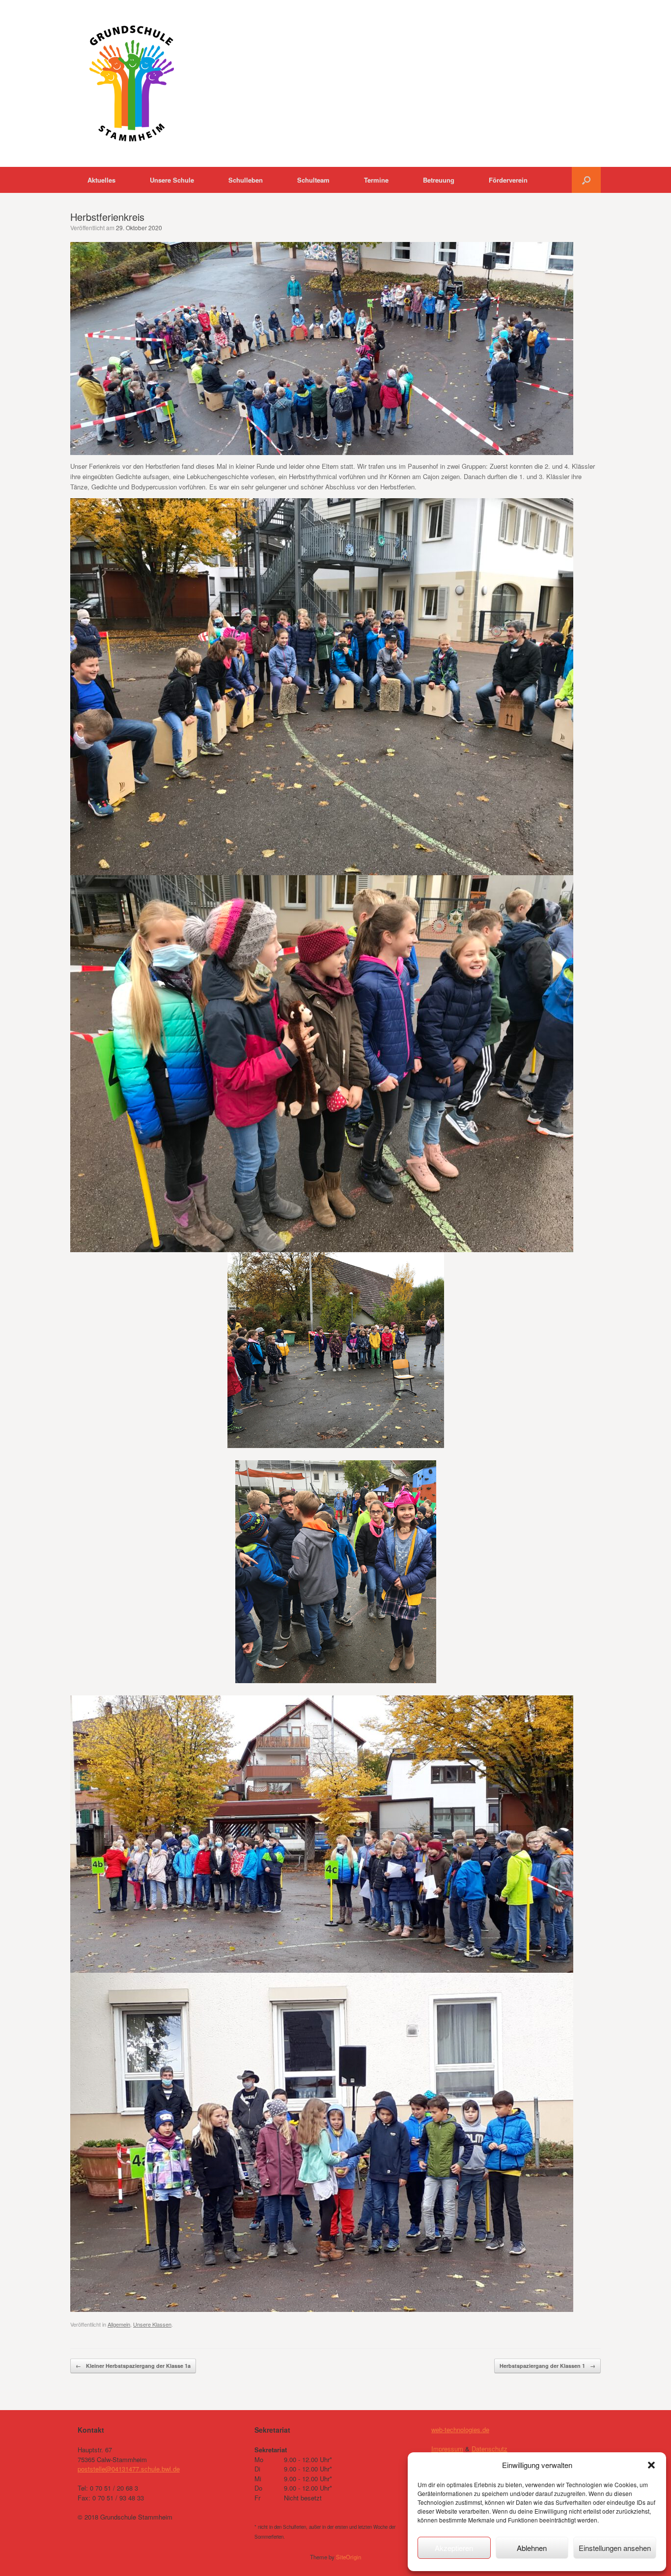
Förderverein (508, 180)
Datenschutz (489, 2449)
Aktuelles (101, 180)
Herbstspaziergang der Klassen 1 (547, 2366)
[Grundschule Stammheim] (132, 83)
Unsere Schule (172, 180)
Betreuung (439, 180)
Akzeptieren (454, 2548)
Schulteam (313, 180)
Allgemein (119, 2324)
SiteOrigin (349, 2557)
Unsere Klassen (152, 2324)
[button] (651, 2465)
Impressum (447, 2449)
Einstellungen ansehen (615, 2548)
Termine (376, 180)
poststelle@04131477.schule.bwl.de (129, 2469)
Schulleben (246, 180)
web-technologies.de (460, 2429)
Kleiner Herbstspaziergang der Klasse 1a (133, 2366)
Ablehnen (532, 2548)
